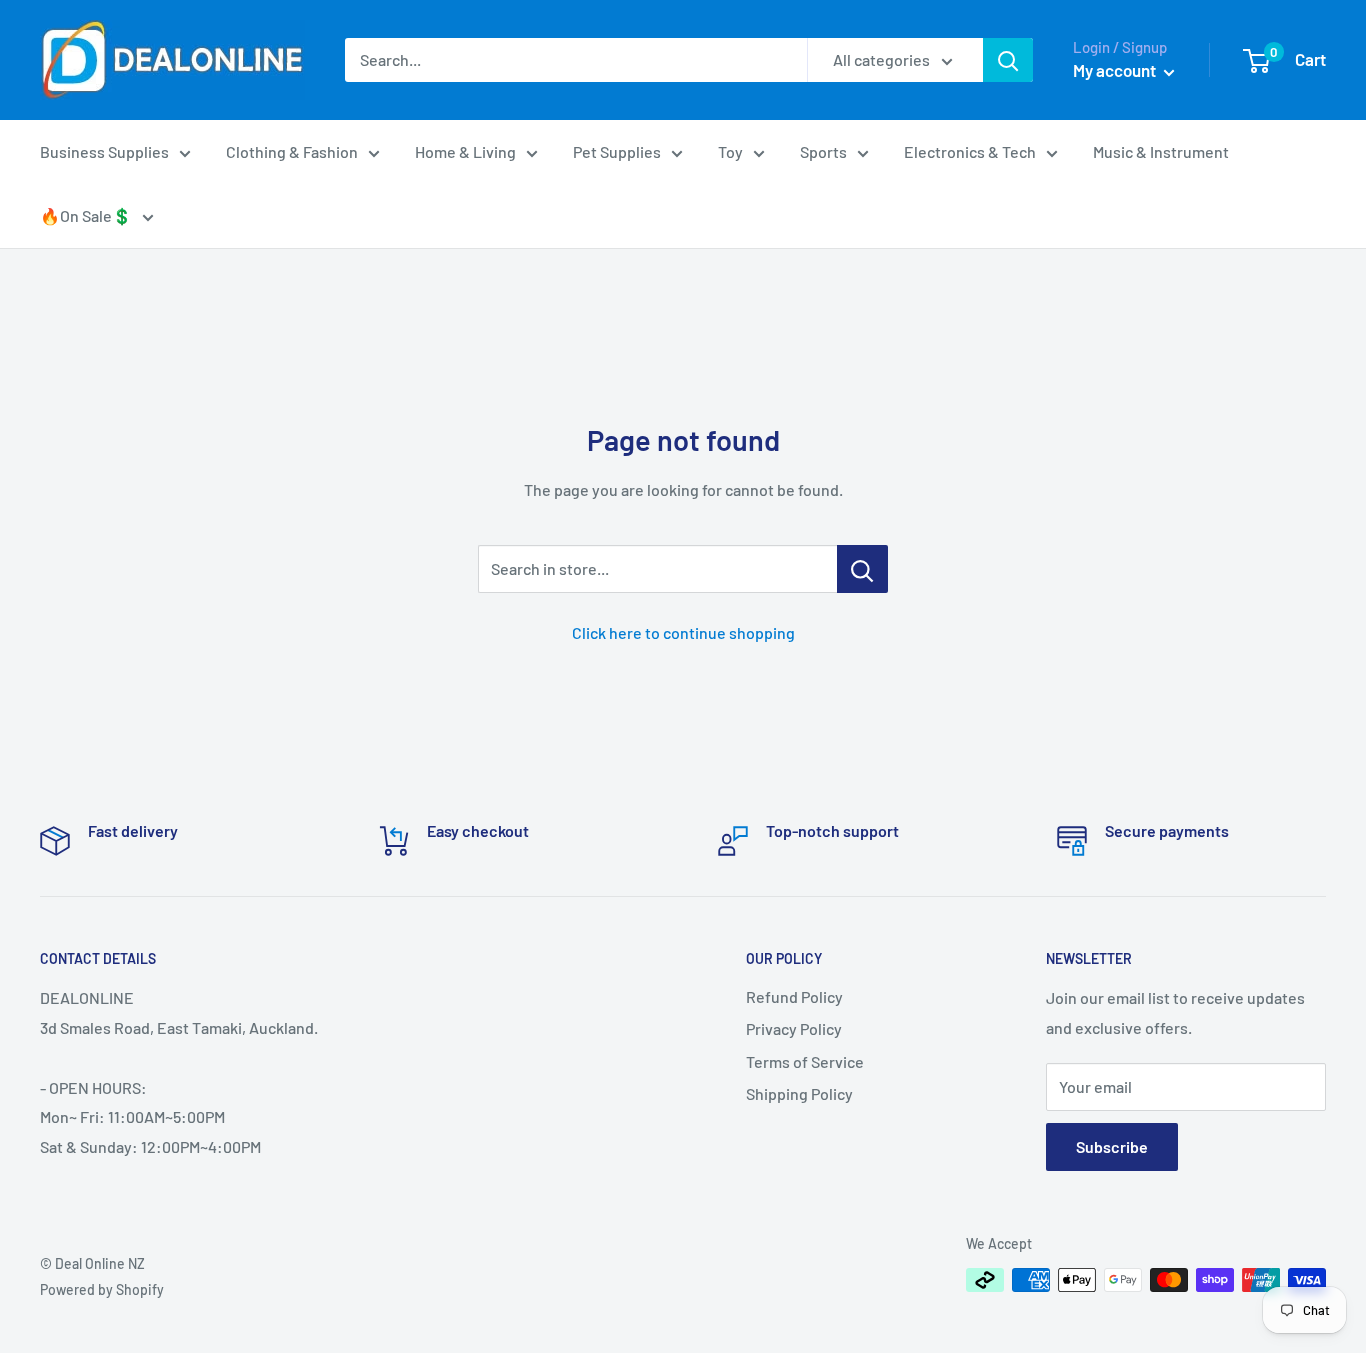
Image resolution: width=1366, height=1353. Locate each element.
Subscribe (1112, 1146)
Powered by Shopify (102, 1289)
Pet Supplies (617, 151)
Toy (730, 151)
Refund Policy (794, 996)
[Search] (1008, 60)
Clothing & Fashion (292, 151)
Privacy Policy (794, 1028)
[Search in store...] (862, 569)
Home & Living (465, 151)
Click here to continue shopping (683, 632)
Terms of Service (805, 1061)
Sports (823, 151)
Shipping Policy (799, 1093)
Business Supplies (104, 151)
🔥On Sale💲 (86, 215)
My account (1116, 70)
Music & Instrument (1161, 151)
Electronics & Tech (970, 151)
